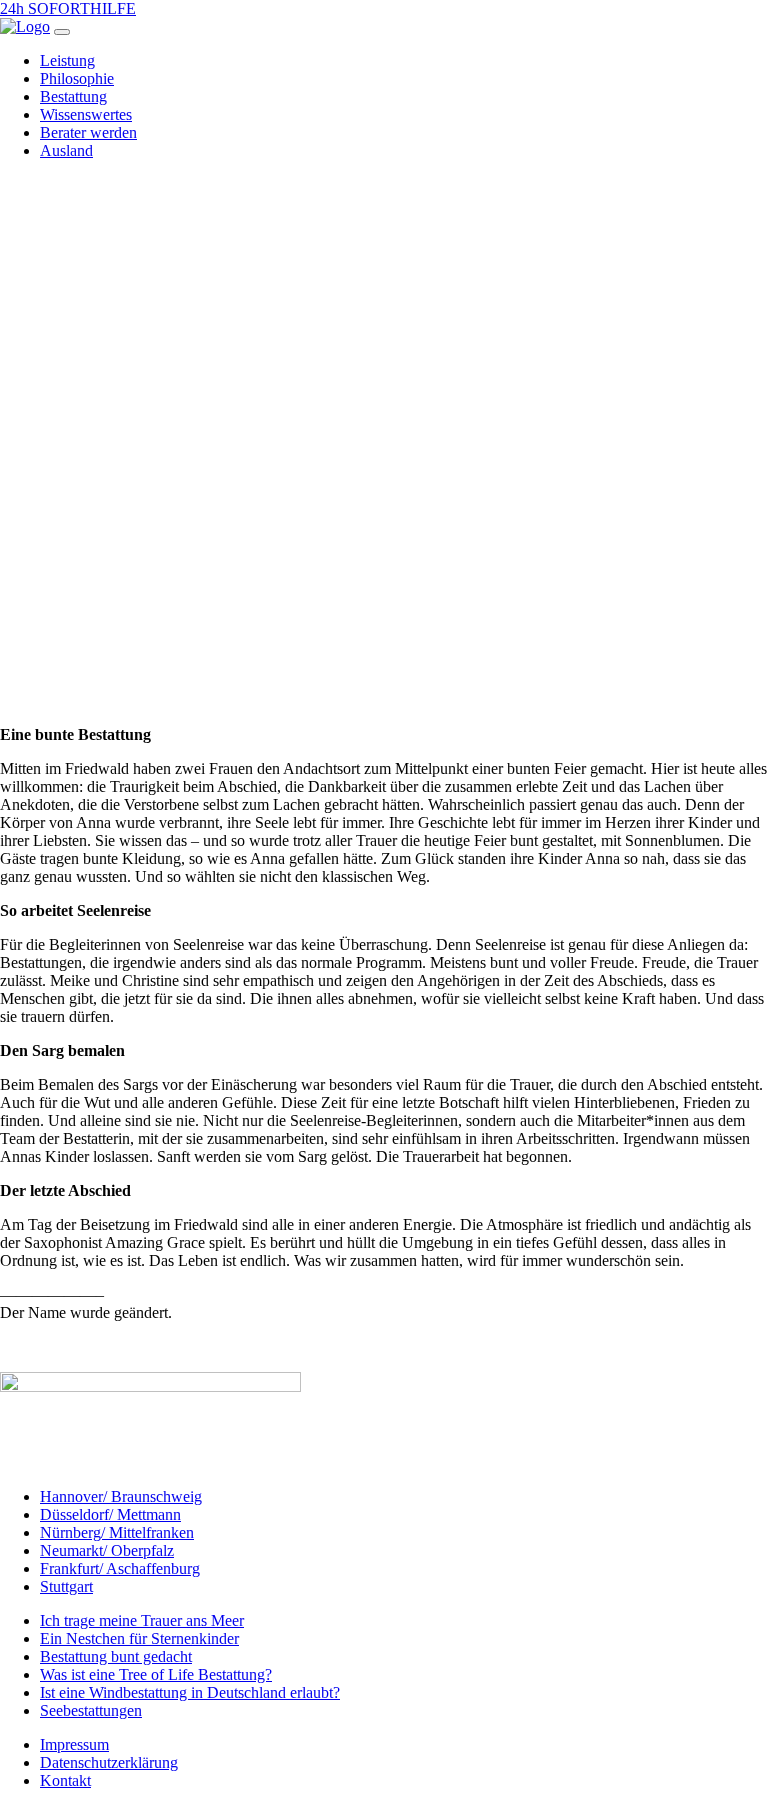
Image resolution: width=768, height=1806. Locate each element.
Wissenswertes (86, 114)
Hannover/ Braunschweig (121, 1496)
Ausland (66, 150)
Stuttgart (66, 1586)
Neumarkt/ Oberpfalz (107, 1550)
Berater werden (88, 132)
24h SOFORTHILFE (68, 8)
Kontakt (65, 1780)
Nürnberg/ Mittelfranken (117, 1532)
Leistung (67, 60)
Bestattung (73, 96)
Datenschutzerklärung (109, 1762)
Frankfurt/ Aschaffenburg (120, 1568)
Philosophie (77, 78)
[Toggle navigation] (62, 32)
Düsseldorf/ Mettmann (110, 1514)
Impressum (74, 1744)
